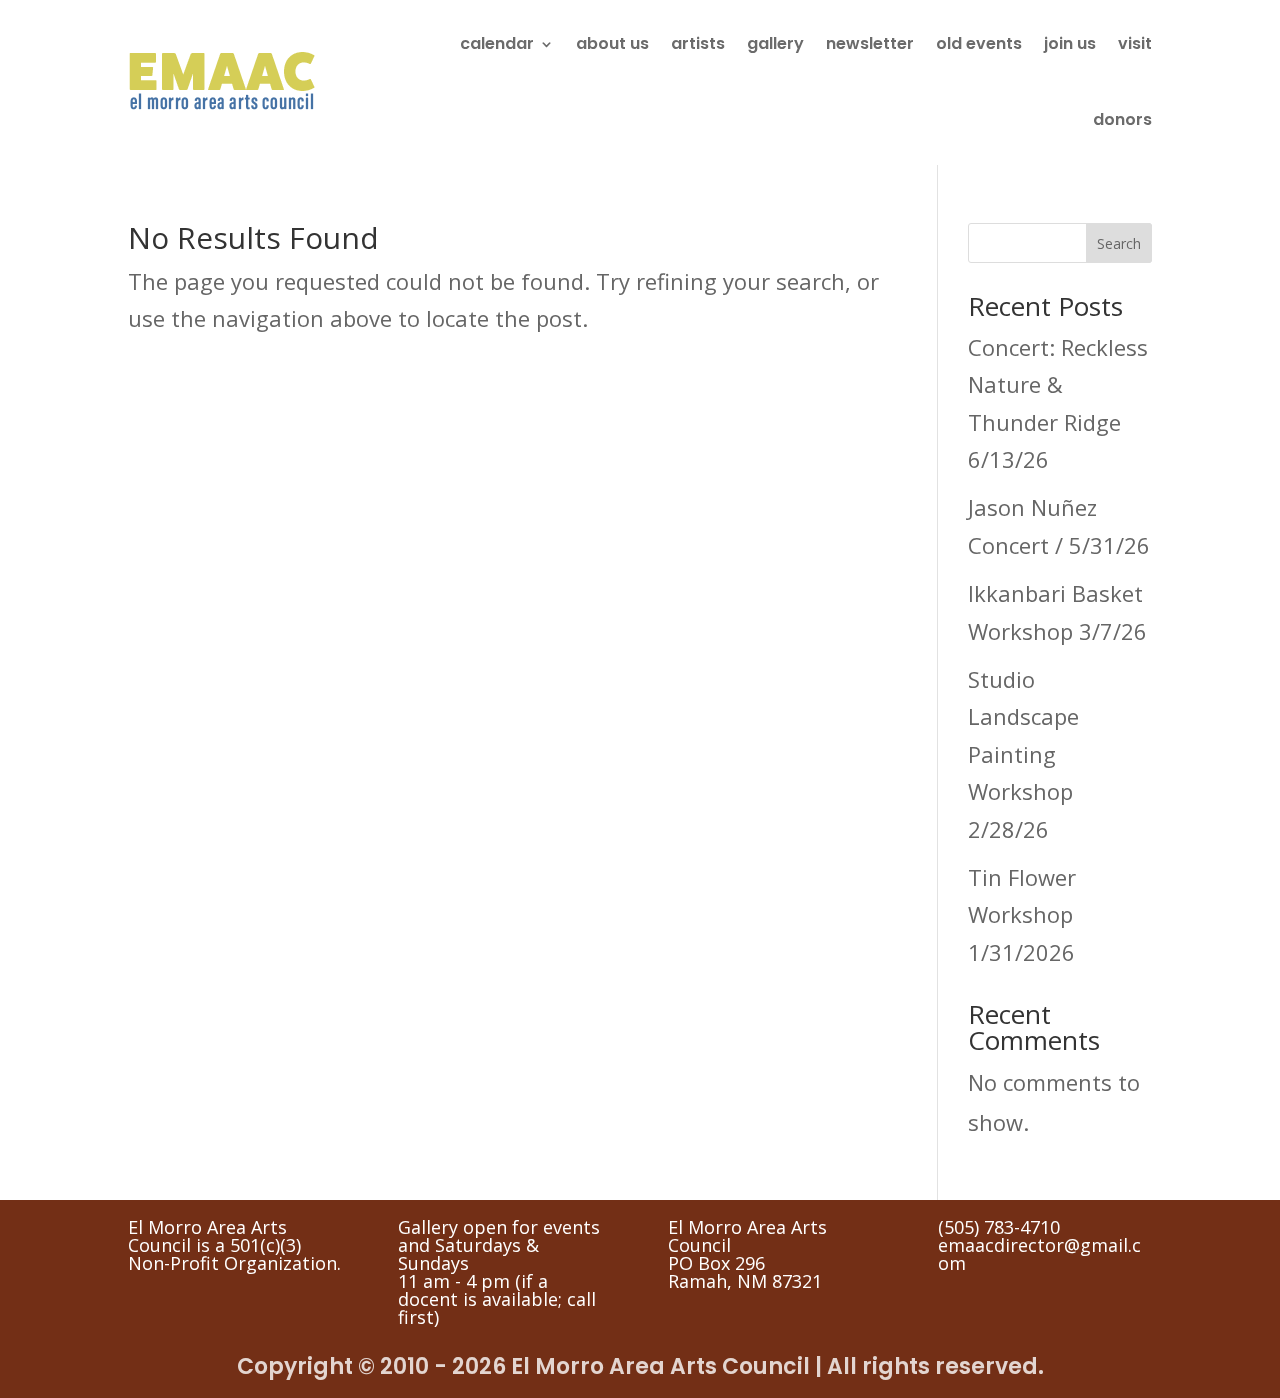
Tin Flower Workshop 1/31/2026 (1022, 914)
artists (698, 43)
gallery (775, 43)
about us (612, 43)
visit (1135, 43)
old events (979, 43)
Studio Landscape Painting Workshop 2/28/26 (1023, 754)
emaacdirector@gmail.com (1039, 1254)
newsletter (870, 43)
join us (1070, 43)
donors (1122, 119)
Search (1119, 243)
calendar (497, 43)
